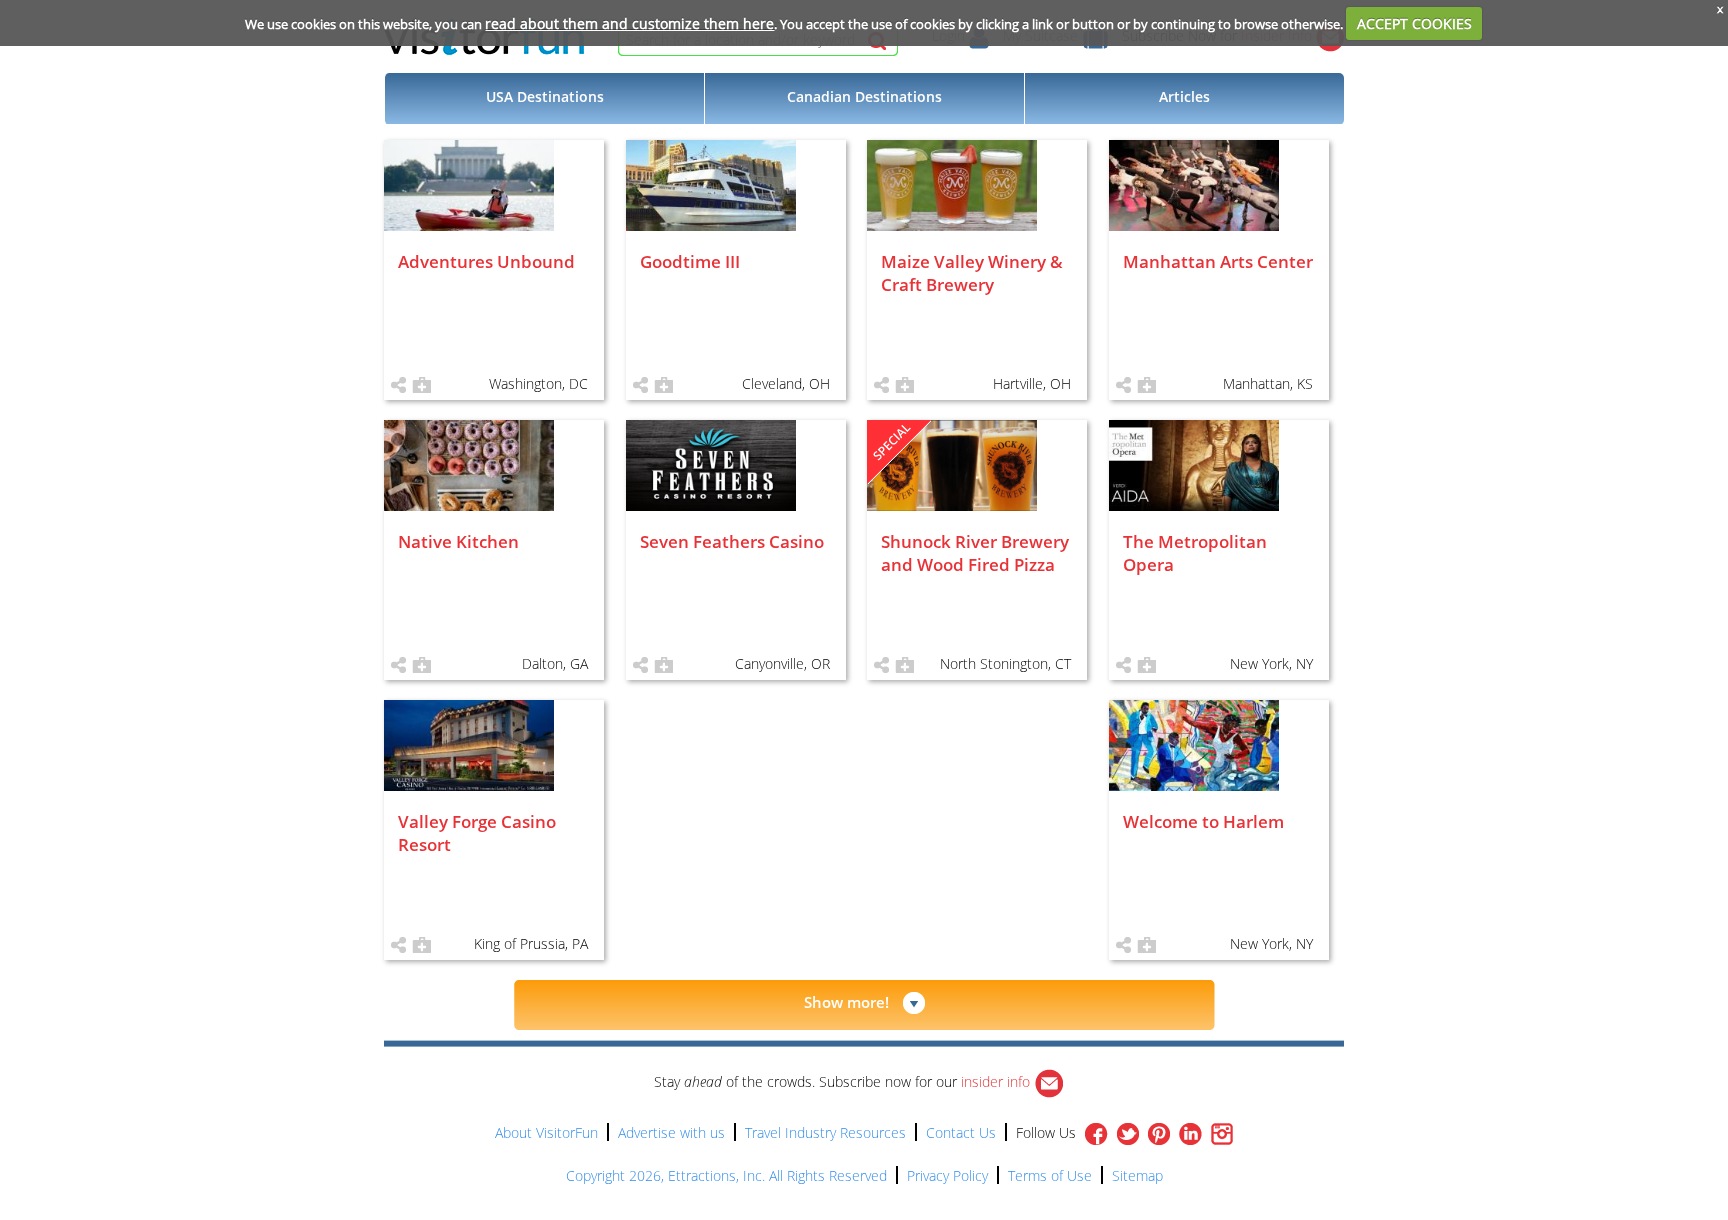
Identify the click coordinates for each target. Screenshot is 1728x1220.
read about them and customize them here (629, 23)
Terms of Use (1050, 1175)
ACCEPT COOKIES (1414, 23)
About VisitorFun (546, 1132)
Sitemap (1137, 1175)
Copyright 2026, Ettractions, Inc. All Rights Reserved (726, 1175)
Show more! (846, 1002)
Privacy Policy (947, 1175)
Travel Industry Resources (825, 1132)
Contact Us (961, 1132)
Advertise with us (671, 1132)
